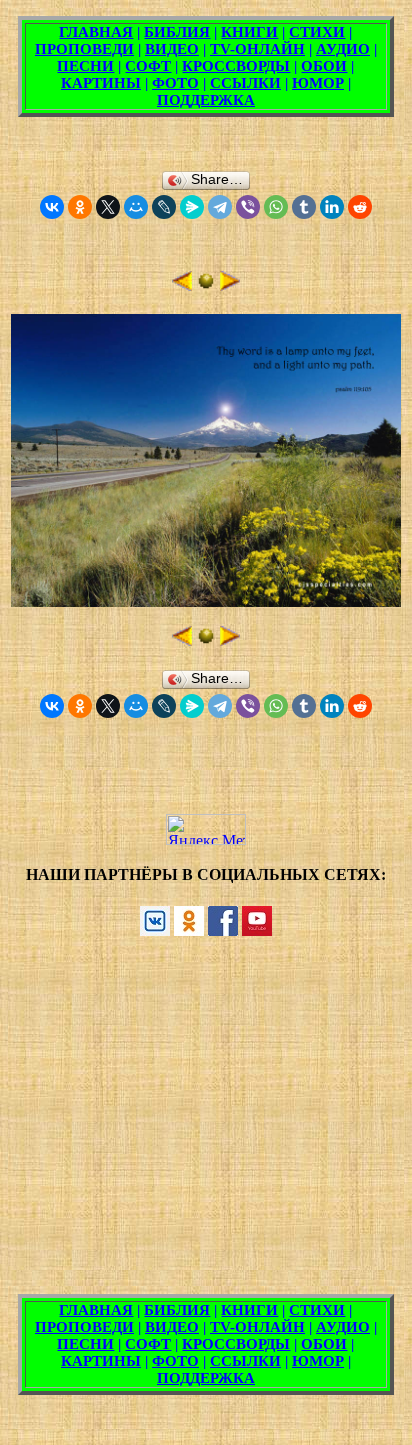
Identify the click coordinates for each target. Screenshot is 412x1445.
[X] (108, 207)
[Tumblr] (304, 207)
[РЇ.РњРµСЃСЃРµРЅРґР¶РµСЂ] (192, 207)
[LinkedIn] (332, 207)
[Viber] (248, 207)
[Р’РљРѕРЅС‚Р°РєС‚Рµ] (52, 207)
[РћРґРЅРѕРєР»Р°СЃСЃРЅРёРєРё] (80, 207)
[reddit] (360, 207)
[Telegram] (220, 207)
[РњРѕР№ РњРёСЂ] (136, 207)
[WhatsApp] (276, 207)
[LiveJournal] (164, 207)
